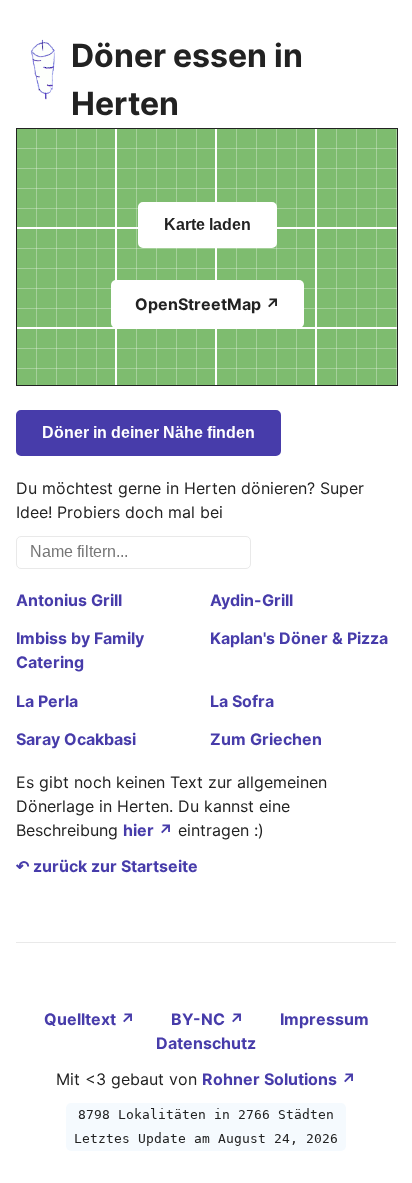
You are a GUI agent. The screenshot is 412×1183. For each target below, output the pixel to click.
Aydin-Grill (251, 600)
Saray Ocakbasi (76, 739)
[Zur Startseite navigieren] (43, 80)
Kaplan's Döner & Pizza (299, 638)
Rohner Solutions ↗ (279, 1079)
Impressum (324, 1019)
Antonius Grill (69, 600)
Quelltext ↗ (91, 1019)
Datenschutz (206, 1043)
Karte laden (207, 224)
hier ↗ (148, 830)
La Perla (47, 701)
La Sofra (242, 701)
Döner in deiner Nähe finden (148, 432)
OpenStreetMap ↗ (207, 304)
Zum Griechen (266, 739)
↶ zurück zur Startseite (107, 866)
